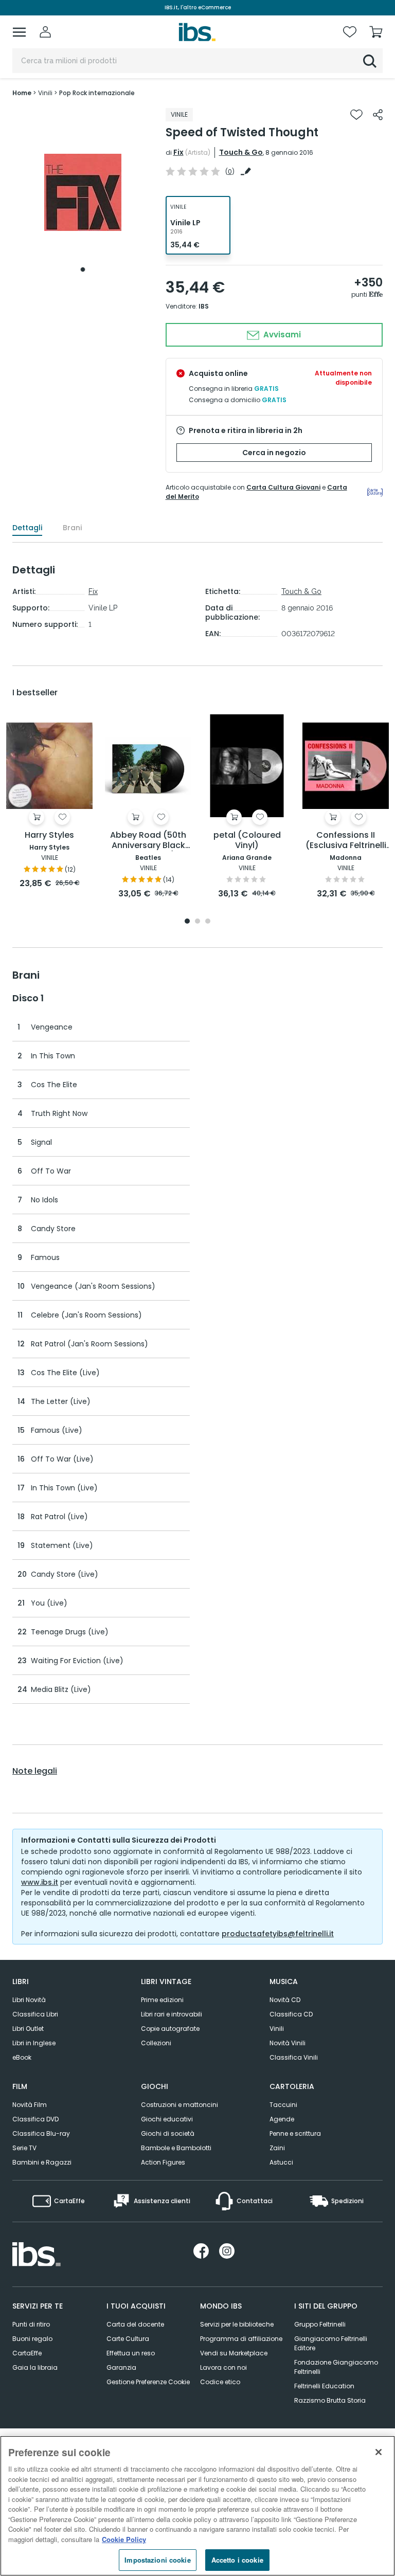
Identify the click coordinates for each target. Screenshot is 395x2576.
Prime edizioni (162, 2000)
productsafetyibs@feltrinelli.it (278, 1934)
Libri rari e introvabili (172, 2014)
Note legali (35, 1771)
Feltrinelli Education (324, 2386)
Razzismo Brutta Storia (330, 2400)
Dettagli (27, 528)
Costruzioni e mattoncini (179, 2105)
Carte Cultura (128, 2339)
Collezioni (156, 2043)
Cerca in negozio (274, 453)
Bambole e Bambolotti (176, 2148)
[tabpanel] (83, 193)
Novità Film (30, 2105)
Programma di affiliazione (241, 2339)
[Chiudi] (379, 2452)
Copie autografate (170, 2029)
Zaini (277, 2148)
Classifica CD (291, 2014)
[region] (197, 2506)
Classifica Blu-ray (41, 2133)
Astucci (281, 2162)
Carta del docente (135, 2324)
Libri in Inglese (34, 2043)
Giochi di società (168, 2133)
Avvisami (281, 335)
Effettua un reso (131, 2353)
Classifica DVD (35, 2119)
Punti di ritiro (31, 2324)
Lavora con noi (223, 2367)
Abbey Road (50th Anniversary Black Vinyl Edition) (148, 841)
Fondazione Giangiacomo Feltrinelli (336, 2367)
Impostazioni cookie (157, 2560)
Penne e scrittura (295, 2133)
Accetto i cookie (237, 2560)
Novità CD (285, 2000)
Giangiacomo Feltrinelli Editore (331, 2343)
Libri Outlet (28, 2029)
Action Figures (163, 2162)
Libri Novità (29, 2000)
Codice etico (220, 2382)
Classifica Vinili (294, 2057)
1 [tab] (83, 269)
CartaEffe (27, 2353)
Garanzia (121, 2367)
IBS (204, 306)
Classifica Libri (35, 2014)
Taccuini (283, 2105)
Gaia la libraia (35, 2367)
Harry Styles (49, 835)
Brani (72, 528)
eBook (22, 2057)
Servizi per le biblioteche (237, 2324)
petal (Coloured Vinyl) (247, 841)
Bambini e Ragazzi (42, 2162)
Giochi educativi (167, 2119)
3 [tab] (208, 922)
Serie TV (24, 2148)
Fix (178, 152)
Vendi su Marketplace (234, 2353)
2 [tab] (197, 922)
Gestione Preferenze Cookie (148, 2382)
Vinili (277, 2029)
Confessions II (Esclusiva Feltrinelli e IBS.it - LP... (346, 841)
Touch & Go (241, 152)
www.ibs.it (40, 1882)
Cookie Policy (124, 2539)
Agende (282, 2119)
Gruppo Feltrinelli (320, 2324)
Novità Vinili (288, 2043)
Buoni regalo (32, 2339)
